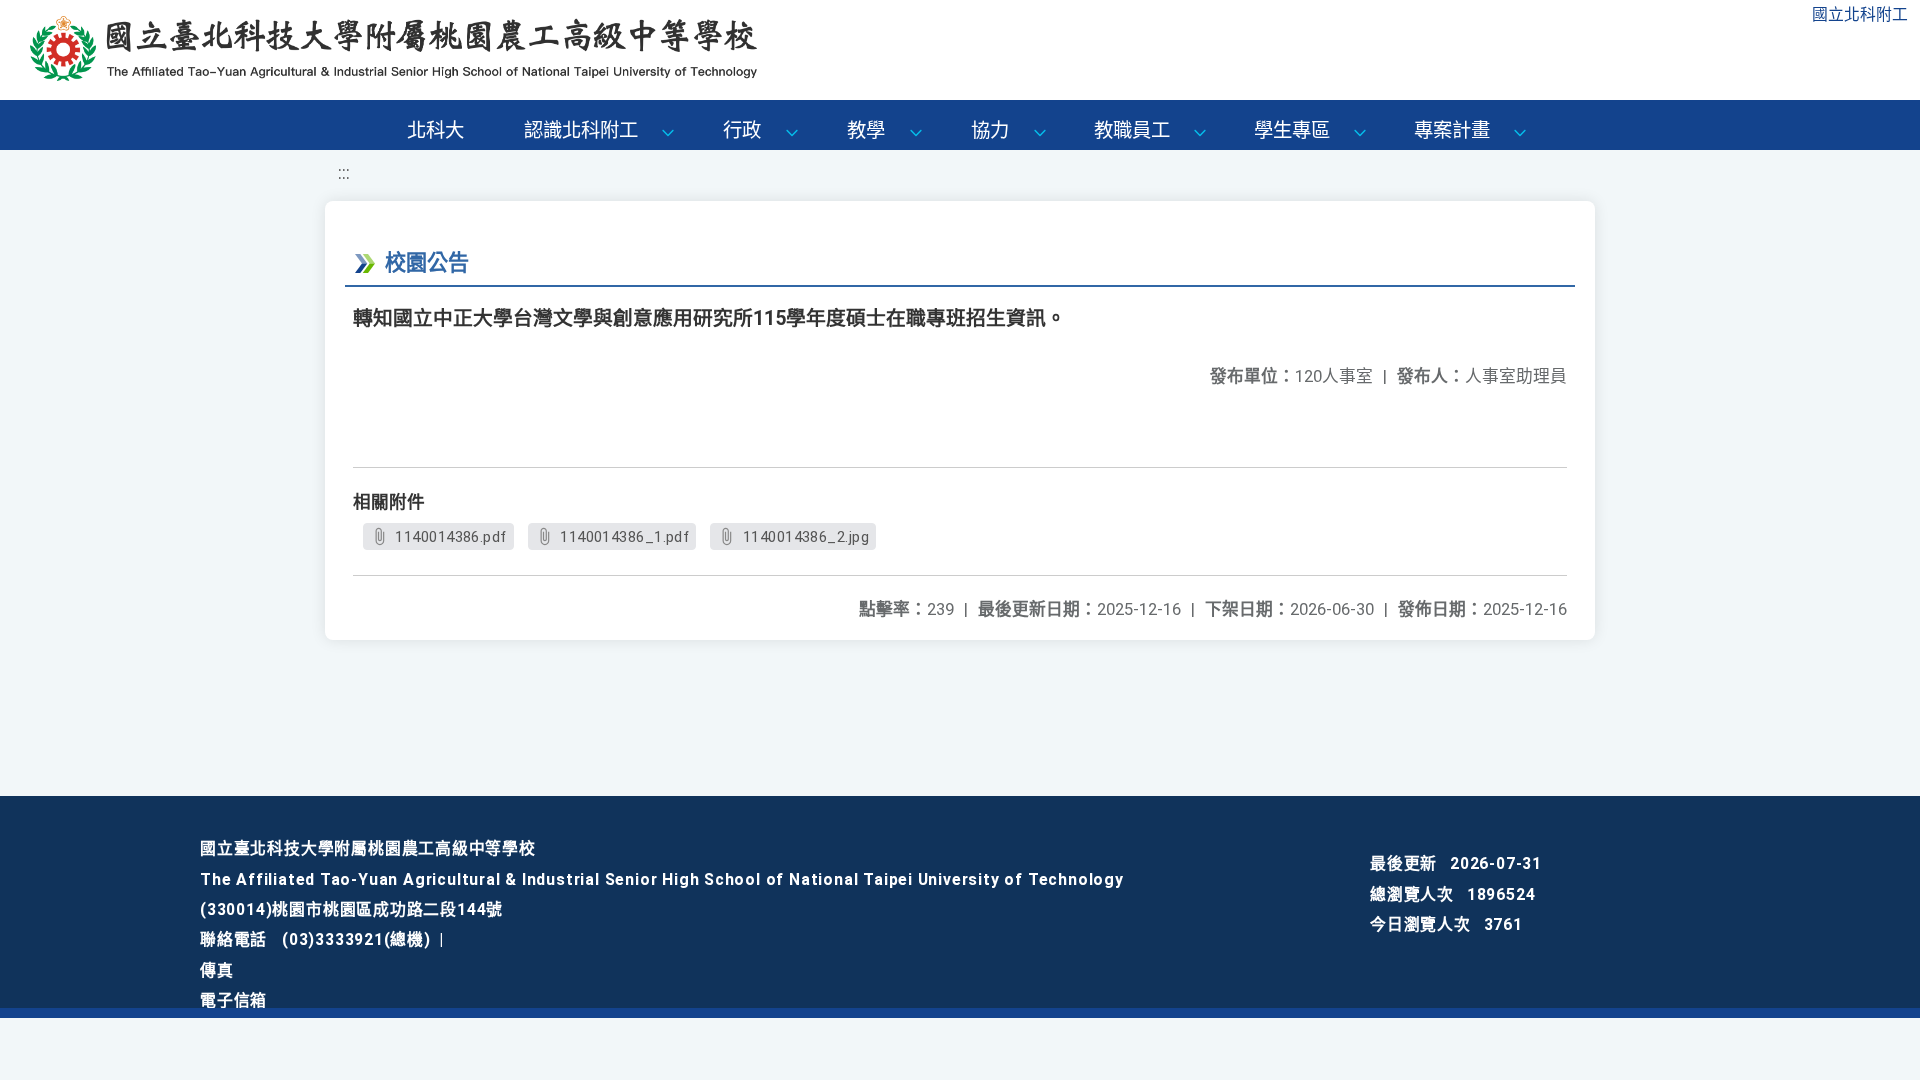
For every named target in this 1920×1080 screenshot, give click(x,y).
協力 (990, 130)
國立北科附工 (1860, 14)
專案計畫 (1452, 130)
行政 (742, 130)
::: (344, 173)
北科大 (435, 130)
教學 (866, 130)
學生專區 (1292, 130)
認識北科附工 (581, 130)
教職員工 (1132, 130)
